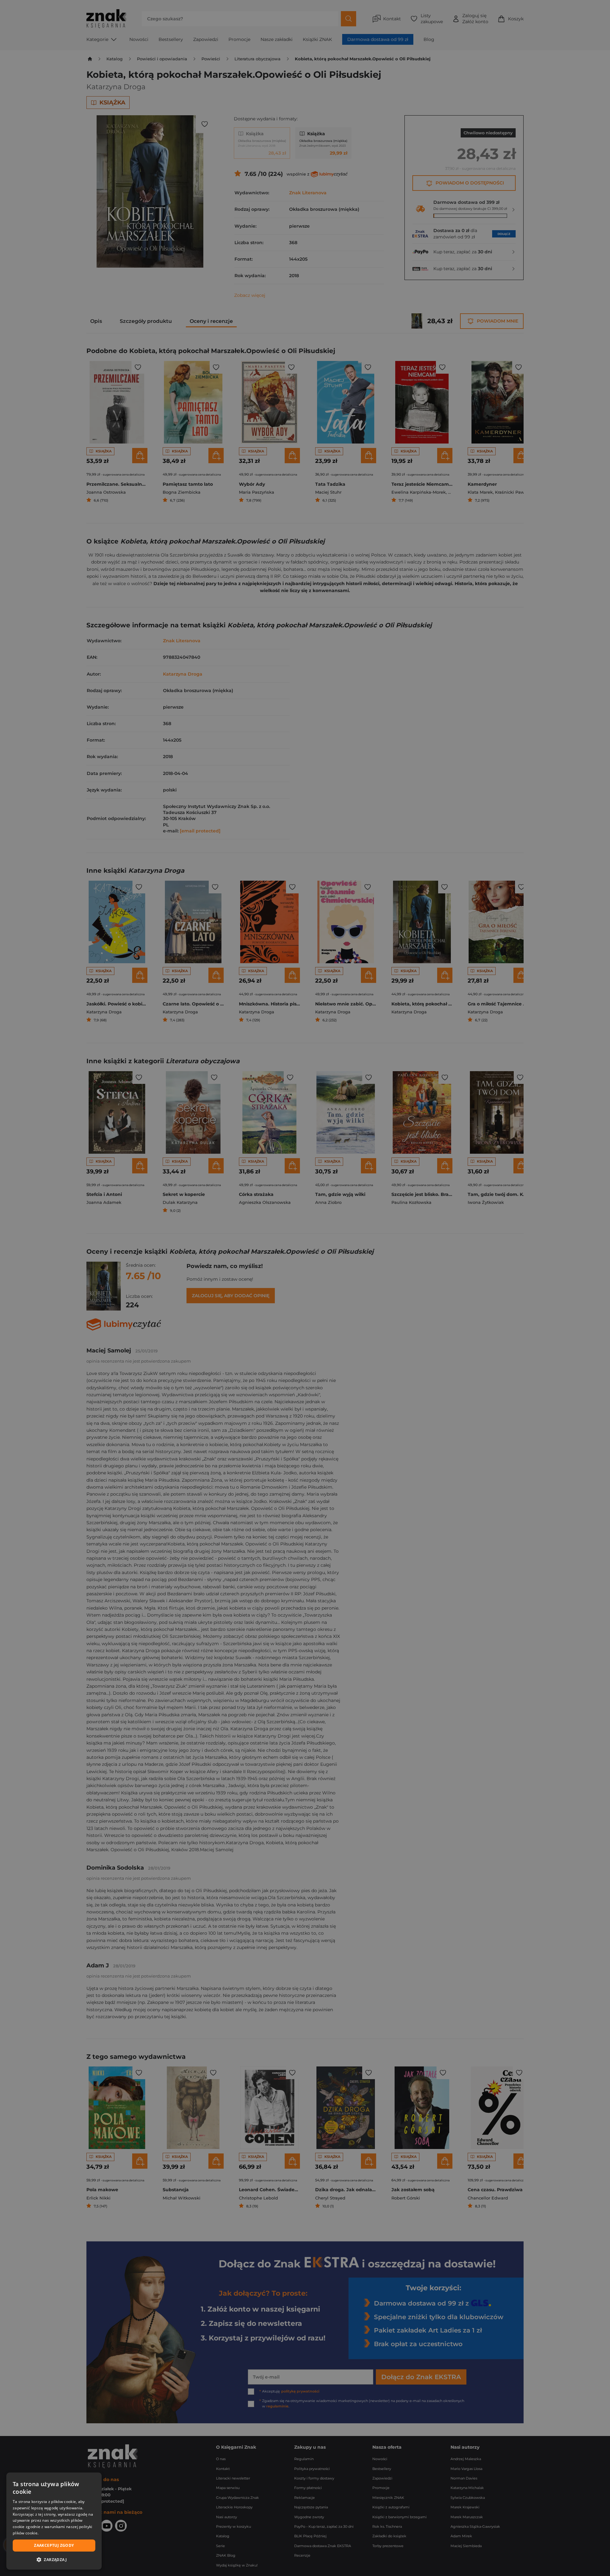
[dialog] (54, 2521)
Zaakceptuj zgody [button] (54, 2545)
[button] (54, 2559)
